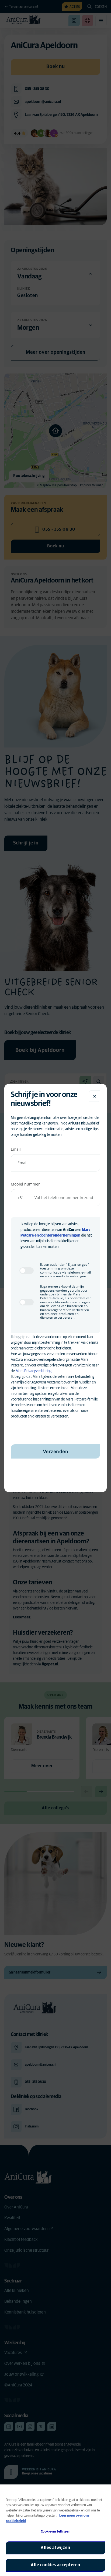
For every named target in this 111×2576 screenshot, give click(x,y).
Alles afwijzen (55, 2548)
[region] (55, 2530)
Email (16, 1149)
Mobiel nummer (25, 1184)
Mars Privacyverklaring (34, 1371)
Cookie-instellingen (55, 2532)
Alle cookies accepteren (55, 2565)
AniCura (70, 1230)
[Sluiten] (95, 1096)
